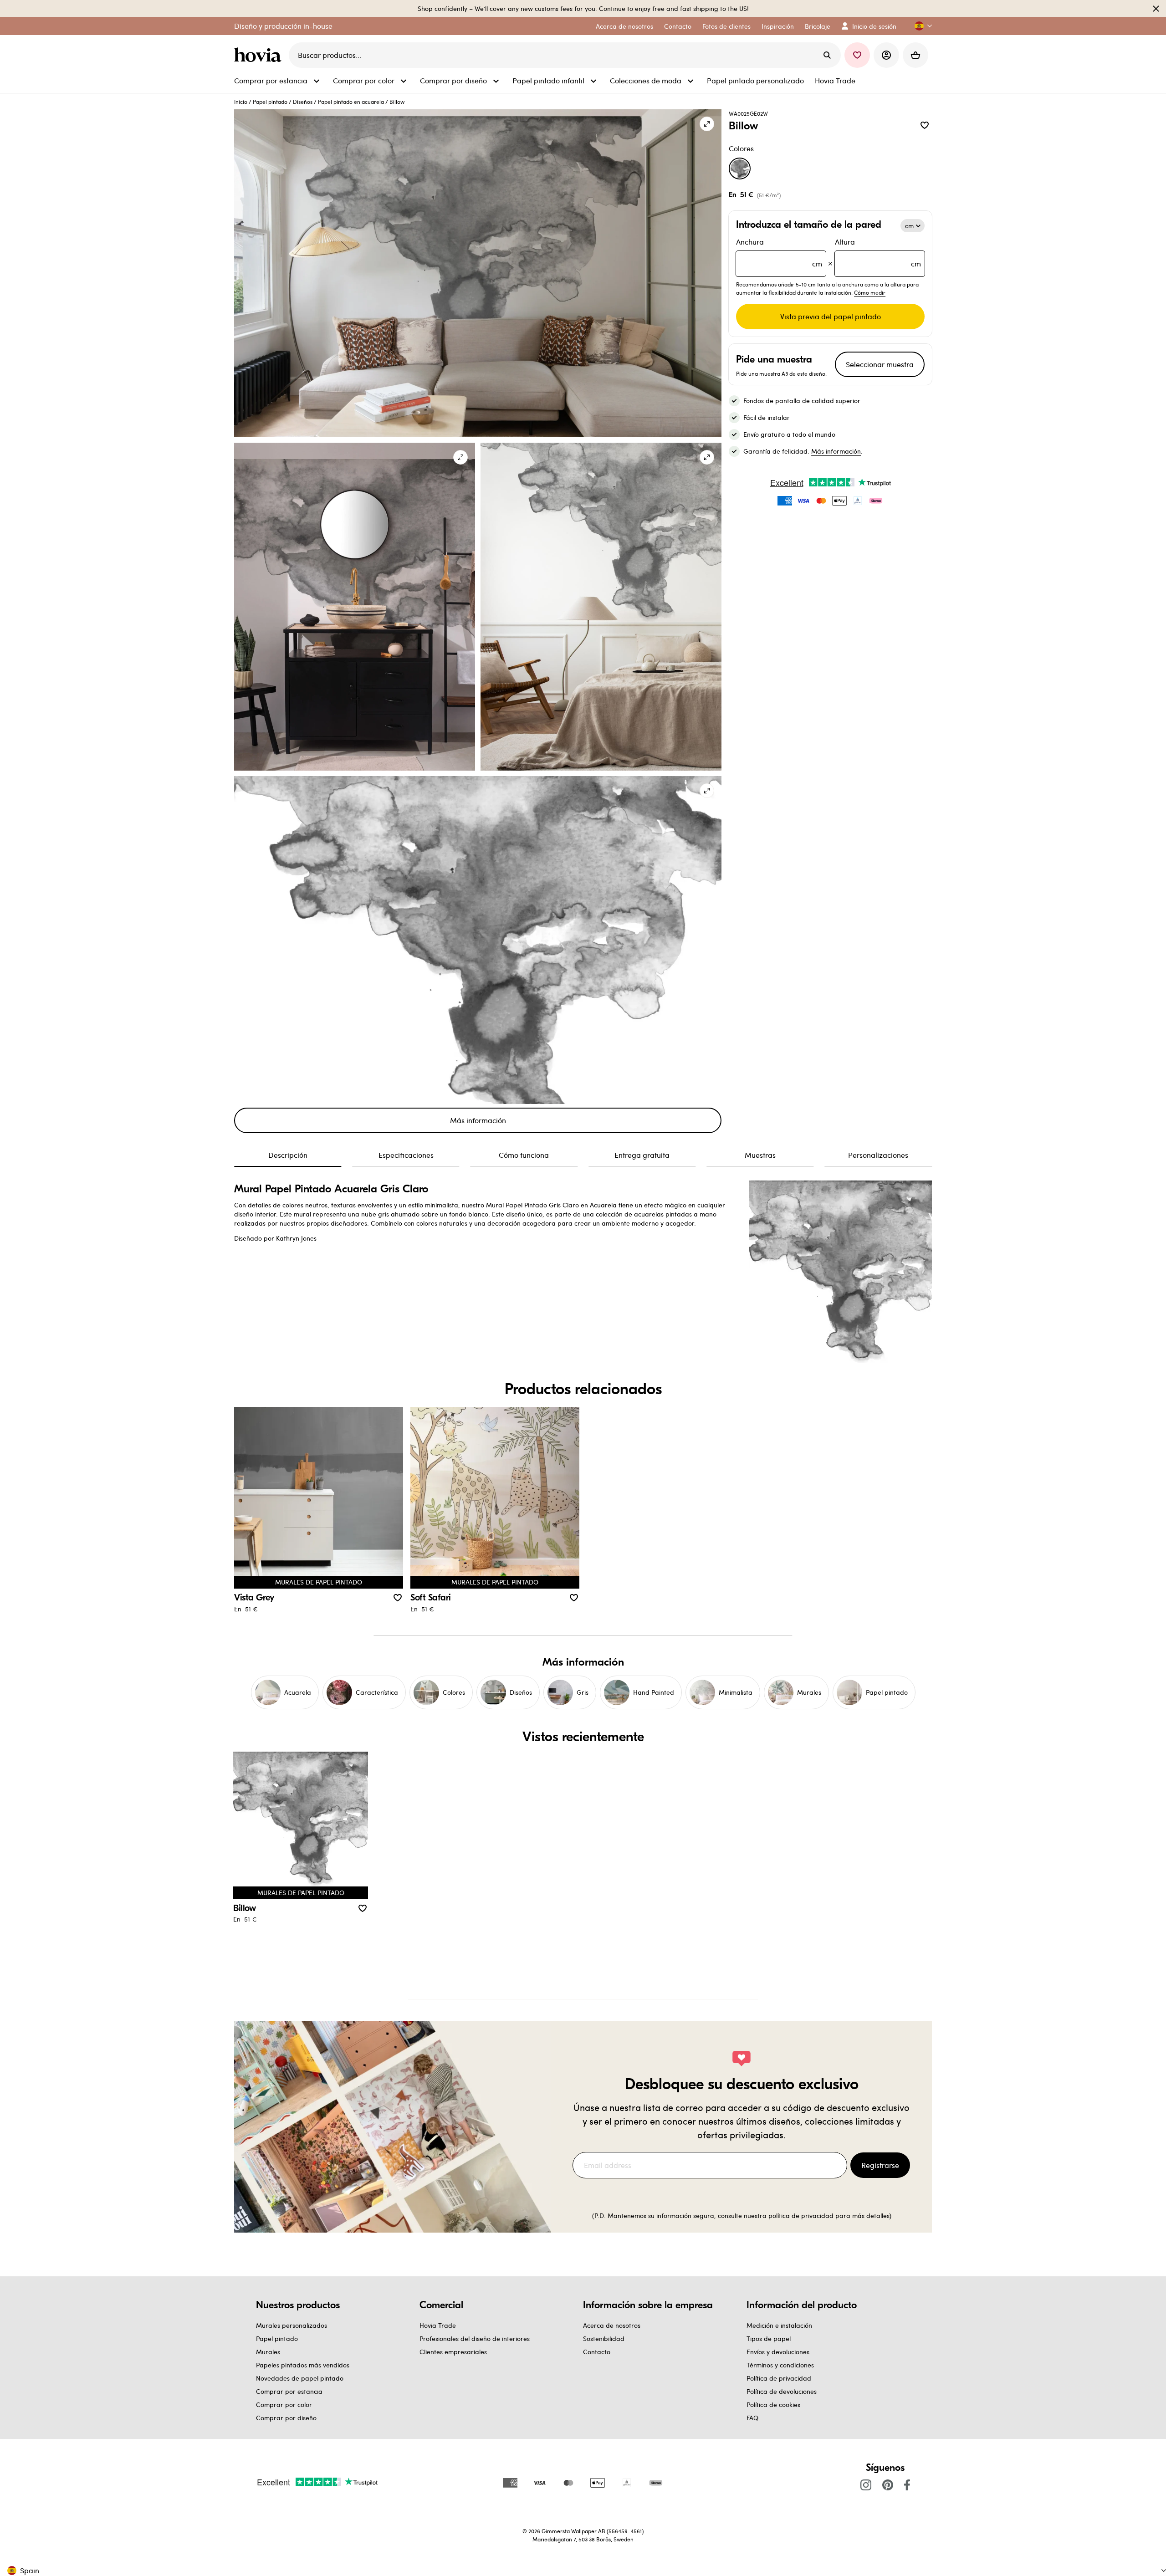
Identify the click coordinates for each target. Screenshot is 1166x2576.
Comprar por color (284, 2405)
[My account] (886, 55)
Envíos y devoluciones (778, 2352)
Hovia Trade (438, 2325)
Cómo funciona (524, 1155)
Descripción (288, 1155)
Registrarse (880, 2165)
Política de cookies (773, 2405)
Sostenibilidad (604, 2338)
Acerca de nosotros (612, 2325)
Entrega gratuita (642, 1155)
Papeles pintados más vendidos (303, 2365)
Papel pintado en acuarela (351, 102)
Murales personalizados (291, 2325)
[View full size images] (707, 124)
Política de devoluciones (782, 2391)
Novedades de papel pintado (300, 2378)
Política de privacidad (779, 2378)
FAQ (752, 2418)
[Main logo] (260, 55)
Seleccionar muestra (880, 364)
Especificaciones (406, 1155)
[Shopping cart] (915, 55)
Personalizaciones (878, 1155)
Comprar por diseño (286, 2418)
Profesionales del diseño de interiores (475, 2338)
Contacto (597, 2352)
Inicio (241, 102)
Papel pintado (270, 102)
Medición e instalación (779, 2325)
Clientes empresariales (453, 2352)
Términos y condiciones (780, 2365)
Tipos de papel (769, 2338)
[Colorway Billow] (740, 169)
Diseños (303, 102)
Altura (878, 253)
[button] (920, 26)
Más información (478, 1120)
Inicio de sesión (874, 26)
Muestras (760, 1155)
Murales (268, 2352)
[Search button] (827, 55)
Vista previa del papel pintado (831, 316)
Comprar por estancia (289, 2391)
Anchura (779, 253)
